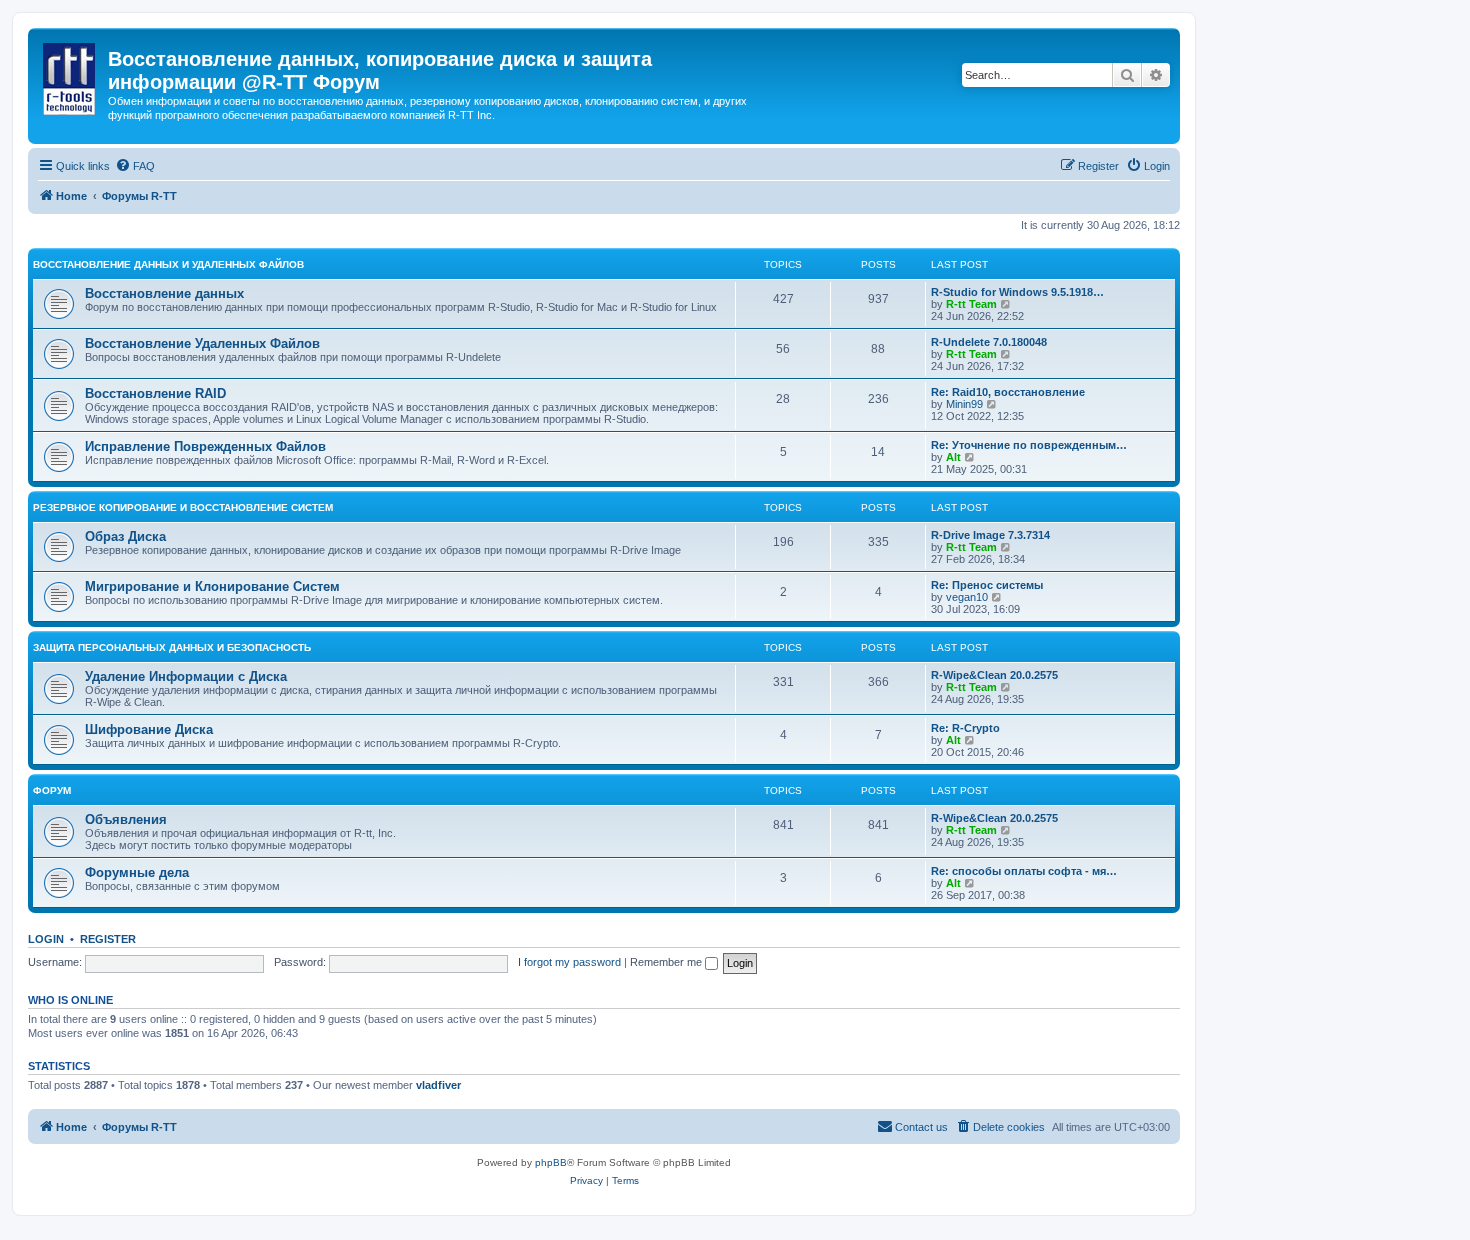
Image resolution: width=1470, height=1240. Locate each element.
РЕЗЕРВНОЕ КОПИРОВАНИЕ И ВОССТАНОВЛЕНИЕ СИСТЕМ (183, 507)
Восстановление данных (164, 293)
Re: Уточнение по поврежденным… (1029, 445)
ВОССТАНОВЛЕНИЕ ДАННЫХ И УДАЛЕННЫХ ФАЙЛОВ (168, 264)
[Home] (70, 75)
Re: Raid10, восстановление (1008, 392)
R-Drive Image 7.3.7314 (990, 535)
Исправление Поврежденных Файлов (205, 446)
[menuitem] (135, 166)
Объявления (126, 819)
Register (108, 939)
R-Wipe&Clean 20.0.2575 (994, 675)
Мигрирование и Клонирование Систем (212, 586)
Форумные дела (137, 872)
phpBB (551, 1162)
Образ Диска (125, 536)
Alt (953, 457)
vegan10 (967, 597)
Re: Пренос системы (987, 585)
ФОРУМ (52, 790)
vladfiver (438, 1085)
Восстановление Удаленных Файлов (202, 343)
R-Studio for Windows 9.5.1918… (1017, 292)
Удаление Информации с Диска (186, 676)
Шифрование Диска (149, 729)
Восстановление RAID (155, 393)
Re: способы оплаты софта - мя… (1024, 871)
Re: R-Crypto (965, 728)
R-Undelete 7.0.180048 (989, 342)
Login (46, 939)
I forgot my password (569, 962)
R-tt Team (971, 304)
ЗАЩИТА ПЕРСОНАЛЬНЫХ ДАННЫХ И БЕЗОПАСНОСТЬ (172, 647)
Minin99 (964, 404)
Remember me (667, 962)
